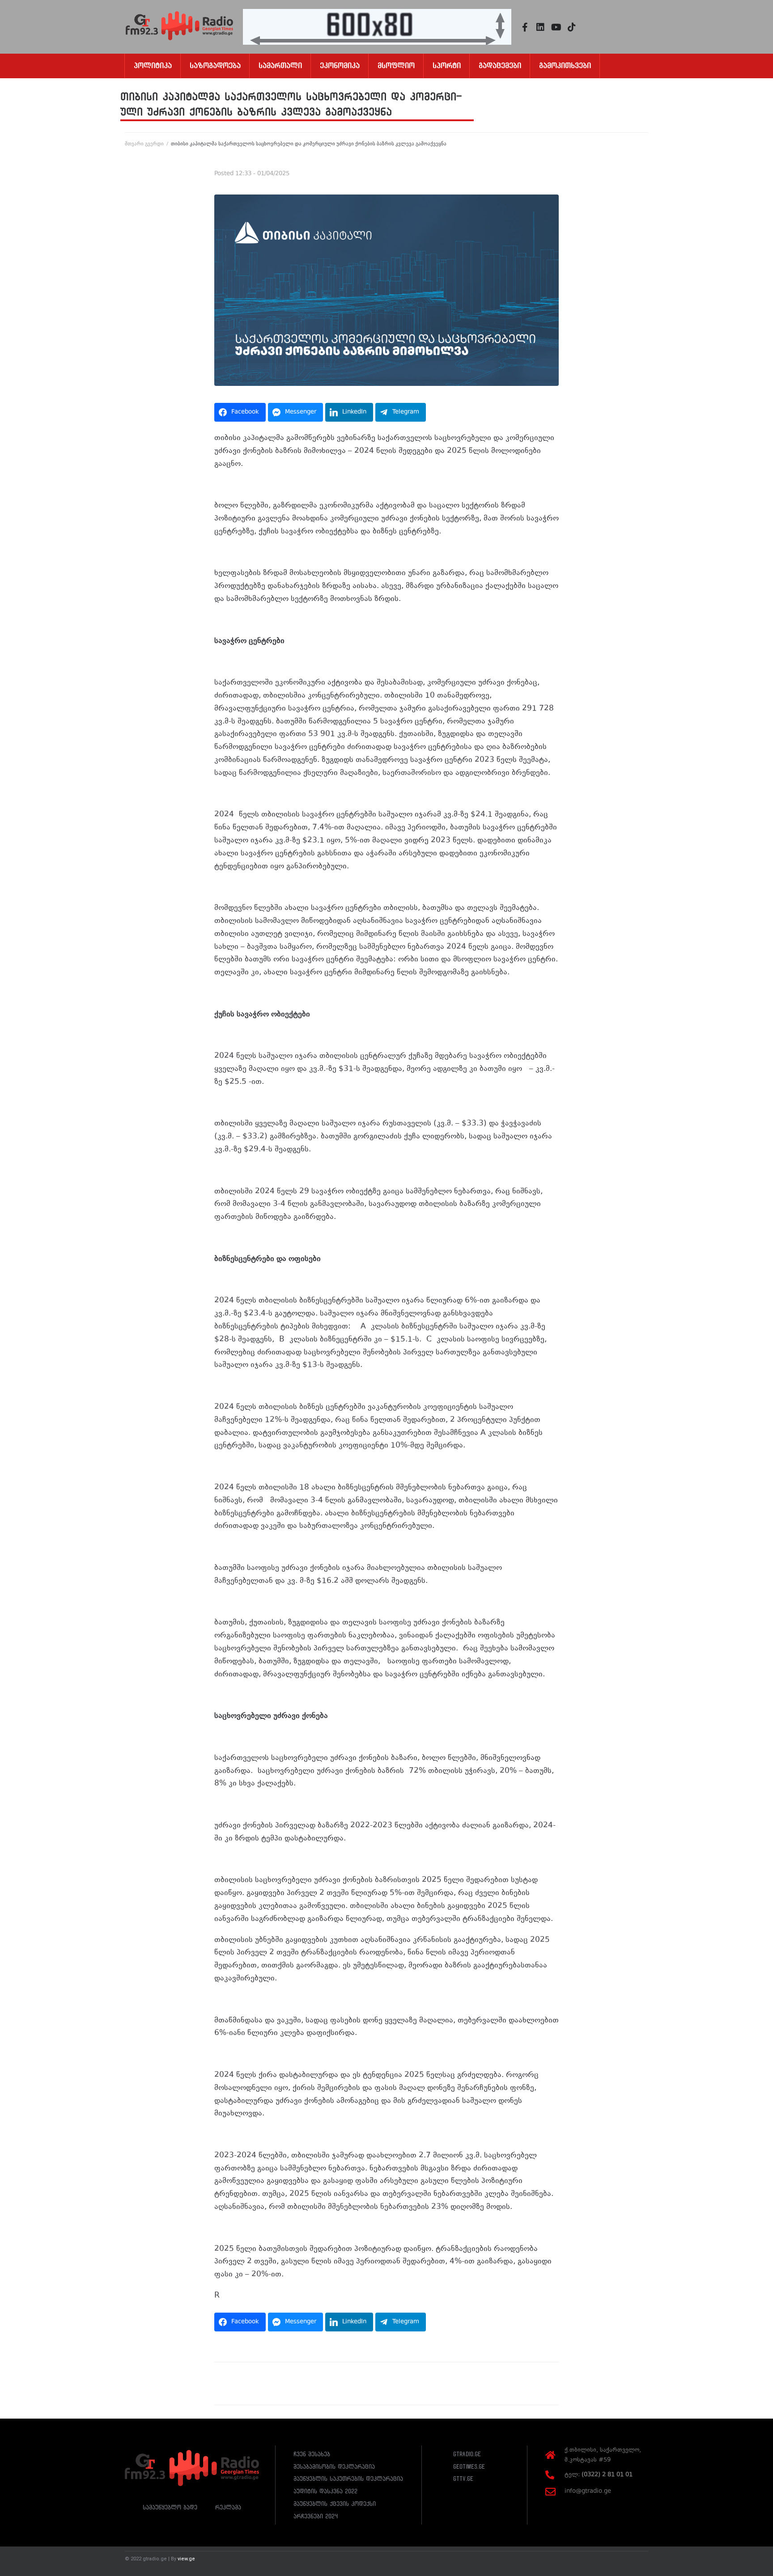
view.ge (186, 2559)
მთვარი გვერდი (144, 144)
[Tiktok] (572, 27)
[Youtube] (556, 27)
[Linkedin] (540, 27)
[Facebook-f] (525, 27)
